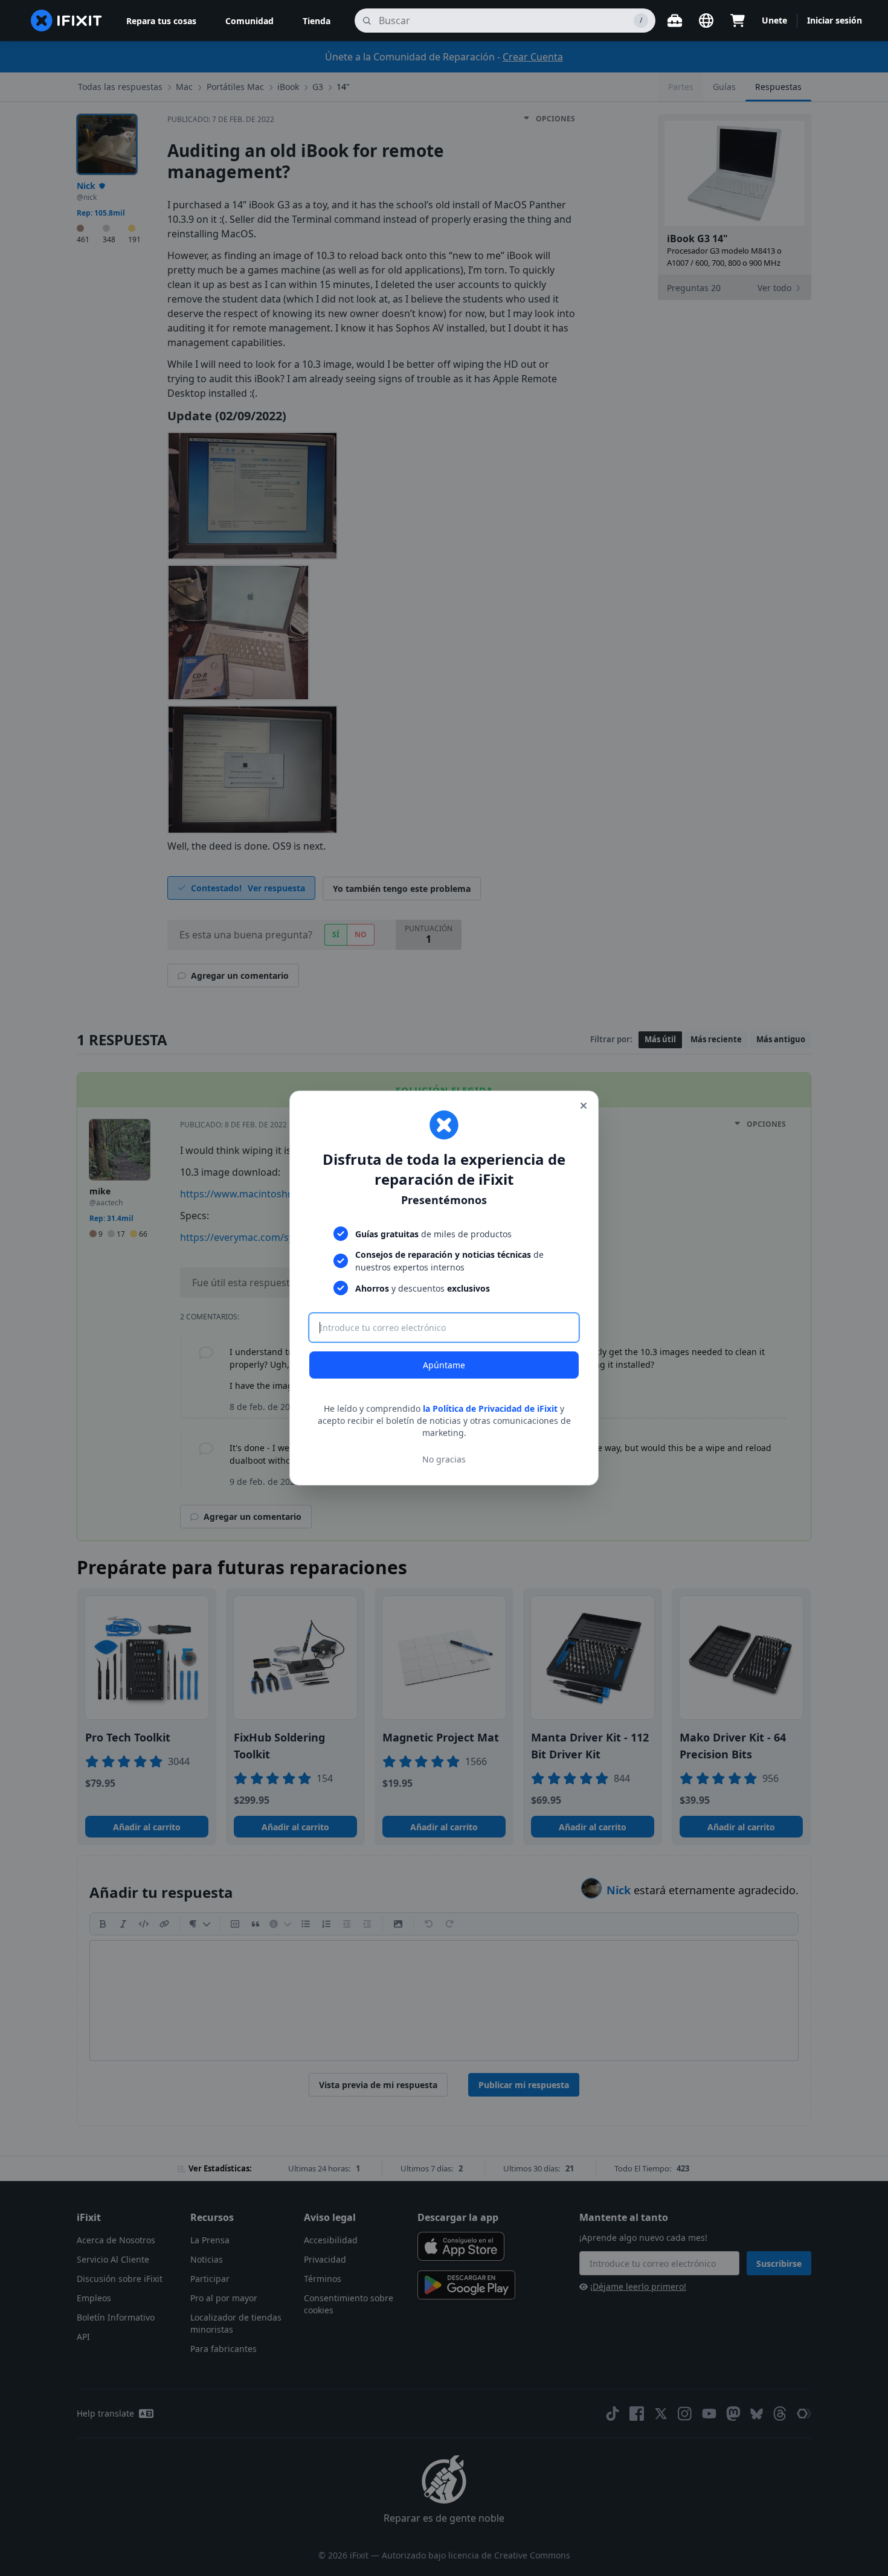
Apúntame (444, 1365)
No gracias (444, 1459)
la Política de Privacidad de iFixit (490, 1408)
